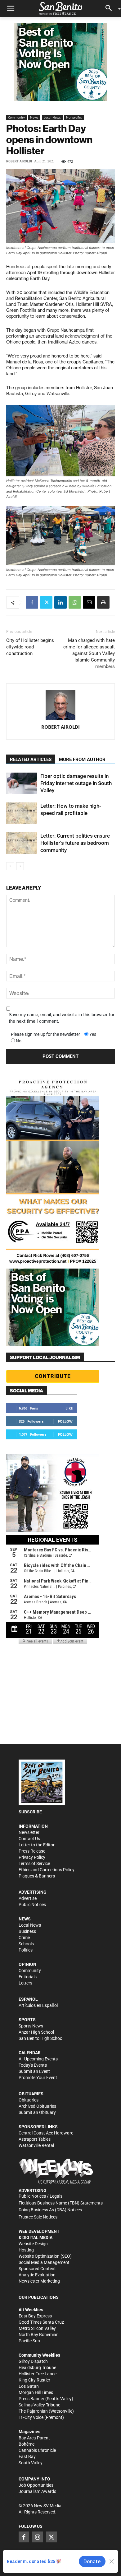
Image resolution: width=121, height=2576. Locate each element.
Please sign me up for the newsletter (45, 1034)
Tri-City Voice (31, 2417)
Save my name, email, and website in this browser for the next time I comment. (62, 1018)
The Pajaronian (33, 2411)
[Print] (103, 602)
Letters (25, 1983)
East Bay (27, 2457)
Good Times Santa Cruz (41, 2322)
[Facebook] (32, 602)
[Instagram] (38, 2537)
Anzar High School (36, 2032)
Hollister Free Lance (38, 2374)
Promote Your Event (38, 2078)
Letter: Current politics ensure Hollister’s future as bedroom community (75, 843)
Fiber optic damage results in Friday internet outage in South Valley (76, 783)
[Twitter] (46, 602)
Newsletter (29, 1832)
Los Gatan (29, 2386)
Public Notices (32, 1905)
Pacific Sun (29, 2341)
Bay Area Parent (34, 2438)
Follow (65, 1421)
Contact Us (29, 1839)
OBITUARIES (31, 2094)
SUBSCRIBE (30, 1812)
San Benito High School (41, 2038)
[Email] (89, 602)
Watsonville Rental (36, 2145)
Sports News (31, 2026)
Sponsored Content (37, 2269)
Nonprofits (74, 117)
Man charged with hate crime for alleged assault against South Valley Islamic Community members (89, 653)
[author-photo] (60, 705)
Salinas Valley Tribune (39, 2405)
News (34, 117)
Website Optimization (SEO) (45, 2256)
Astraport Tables (35, 2139)
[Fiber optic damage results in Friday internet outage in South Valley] (22, 783)
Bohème (27, 2444)
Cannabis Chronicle (37, 2450)
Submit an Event (34, 2071)
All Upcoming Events (38, 2059)
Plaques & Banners (37, 1876)
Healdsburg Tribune (37, 2368)
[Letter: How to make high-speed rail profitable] (22, 813)
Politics (26, 1950)
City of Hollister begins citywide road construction (30, 647)
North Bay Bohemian (39, 2335)
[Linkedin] (60, 602)
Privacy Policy (32, 1857)
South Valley (31, 2463)
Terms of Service (34, 1863)
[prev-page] (10, 866)
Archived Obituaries (37, 2106)
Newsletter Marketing (39, 2281)
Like (69, 1408)
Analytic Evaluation (37, 2275)
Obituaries (29, 2100)
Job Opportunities (36, 2485)
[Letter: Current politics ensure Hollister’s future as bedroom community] (22, 843)
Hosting (26, 2250)
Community (16, 117)
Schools (26, 1944)
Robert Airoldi (19, 161)
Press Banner (31, 2399)
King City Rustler (34, 2380)
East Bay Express (35, 2316)
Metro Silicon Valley (37, 2328)
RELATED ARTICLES (31, 760)
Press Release (32, 1851)
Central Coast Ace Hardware (46, 2133)
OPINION (27, 1964)
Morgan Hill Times (36, 2392)
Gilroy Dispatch (33, 2361)
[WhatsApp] (75, 602)
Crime (24, 1938)
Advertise (28, 1898)
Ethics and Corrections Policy (47, 1870)
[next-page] (20, 866)
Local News (52, 117)
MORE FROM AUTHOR (82, 760)
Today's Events (33, 2065)
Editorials (28, 1977)
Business (27, 1931)
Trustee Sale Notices (38, 2217)
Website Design (33, 2244)
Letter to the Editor (37, 1845)
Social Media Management (44, 2262)
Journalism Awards (37, 2491)
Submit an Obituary (37, 2112)
